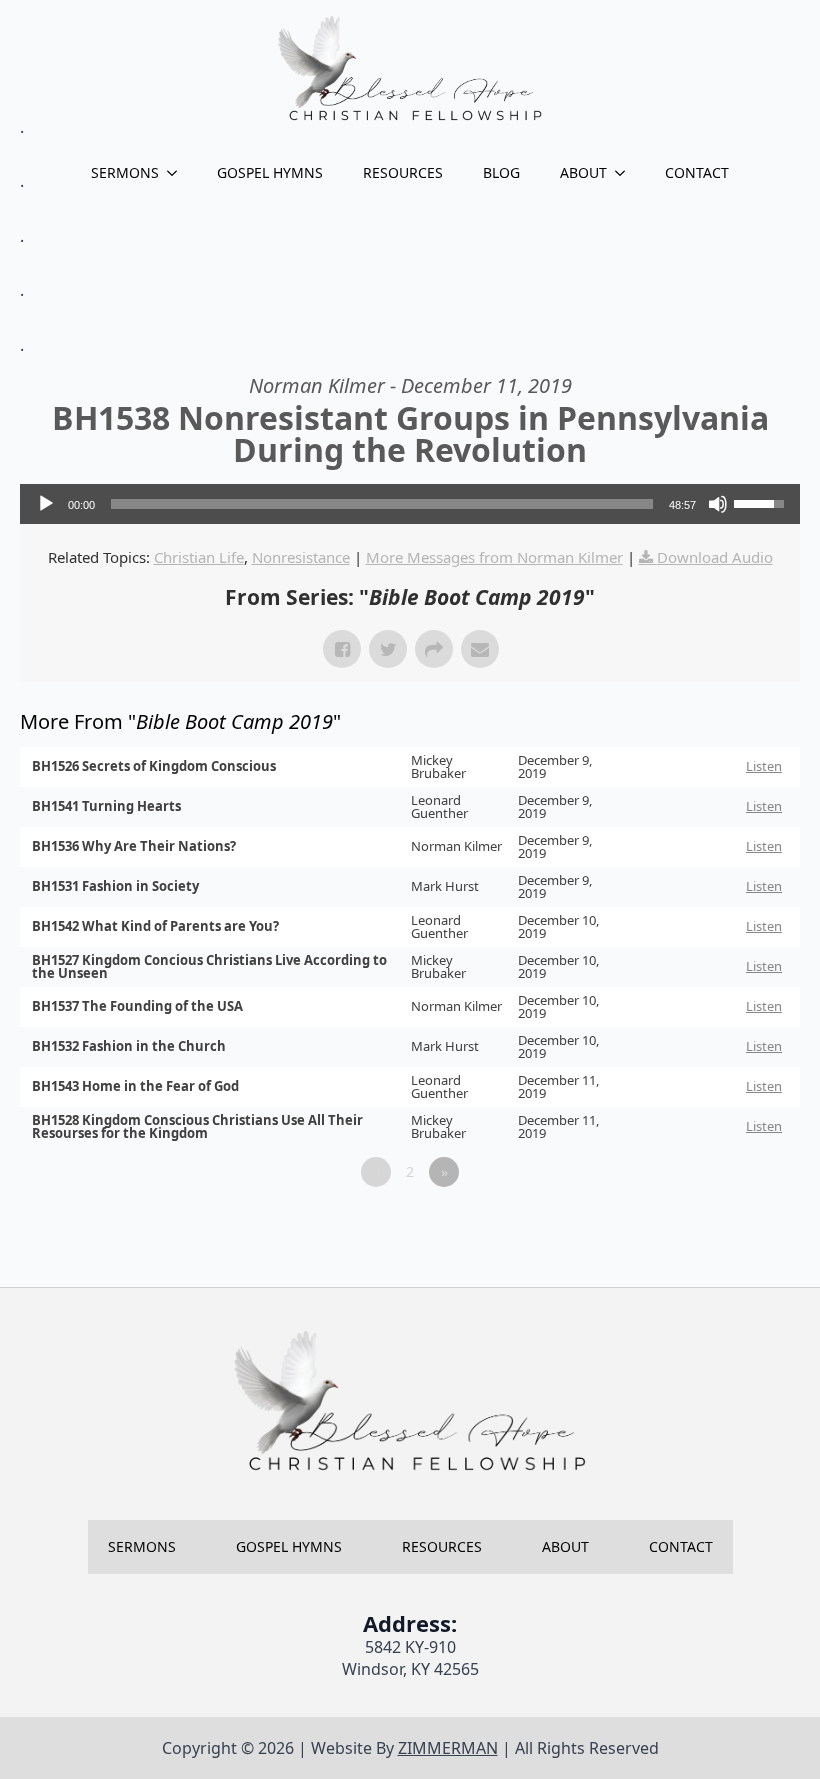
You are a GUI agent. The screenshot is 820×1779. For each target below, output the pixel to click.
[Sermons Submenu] (178, 173)
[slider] (382, 504)
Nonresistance (301, 557)
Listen (764, 766)
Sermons (125, 172)
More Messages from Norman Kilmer (494, 557)
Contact (697, 172)
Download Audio (715, 557)
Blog (501, 172)
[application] (410, 504)
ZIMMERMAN (448, 1748)
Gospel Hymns (270, 172)
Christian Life (199, 557)
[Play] (46, 504)
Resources (403, 172)
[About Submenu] (626, 173)
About (583, 172)
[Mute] (718, 504)
